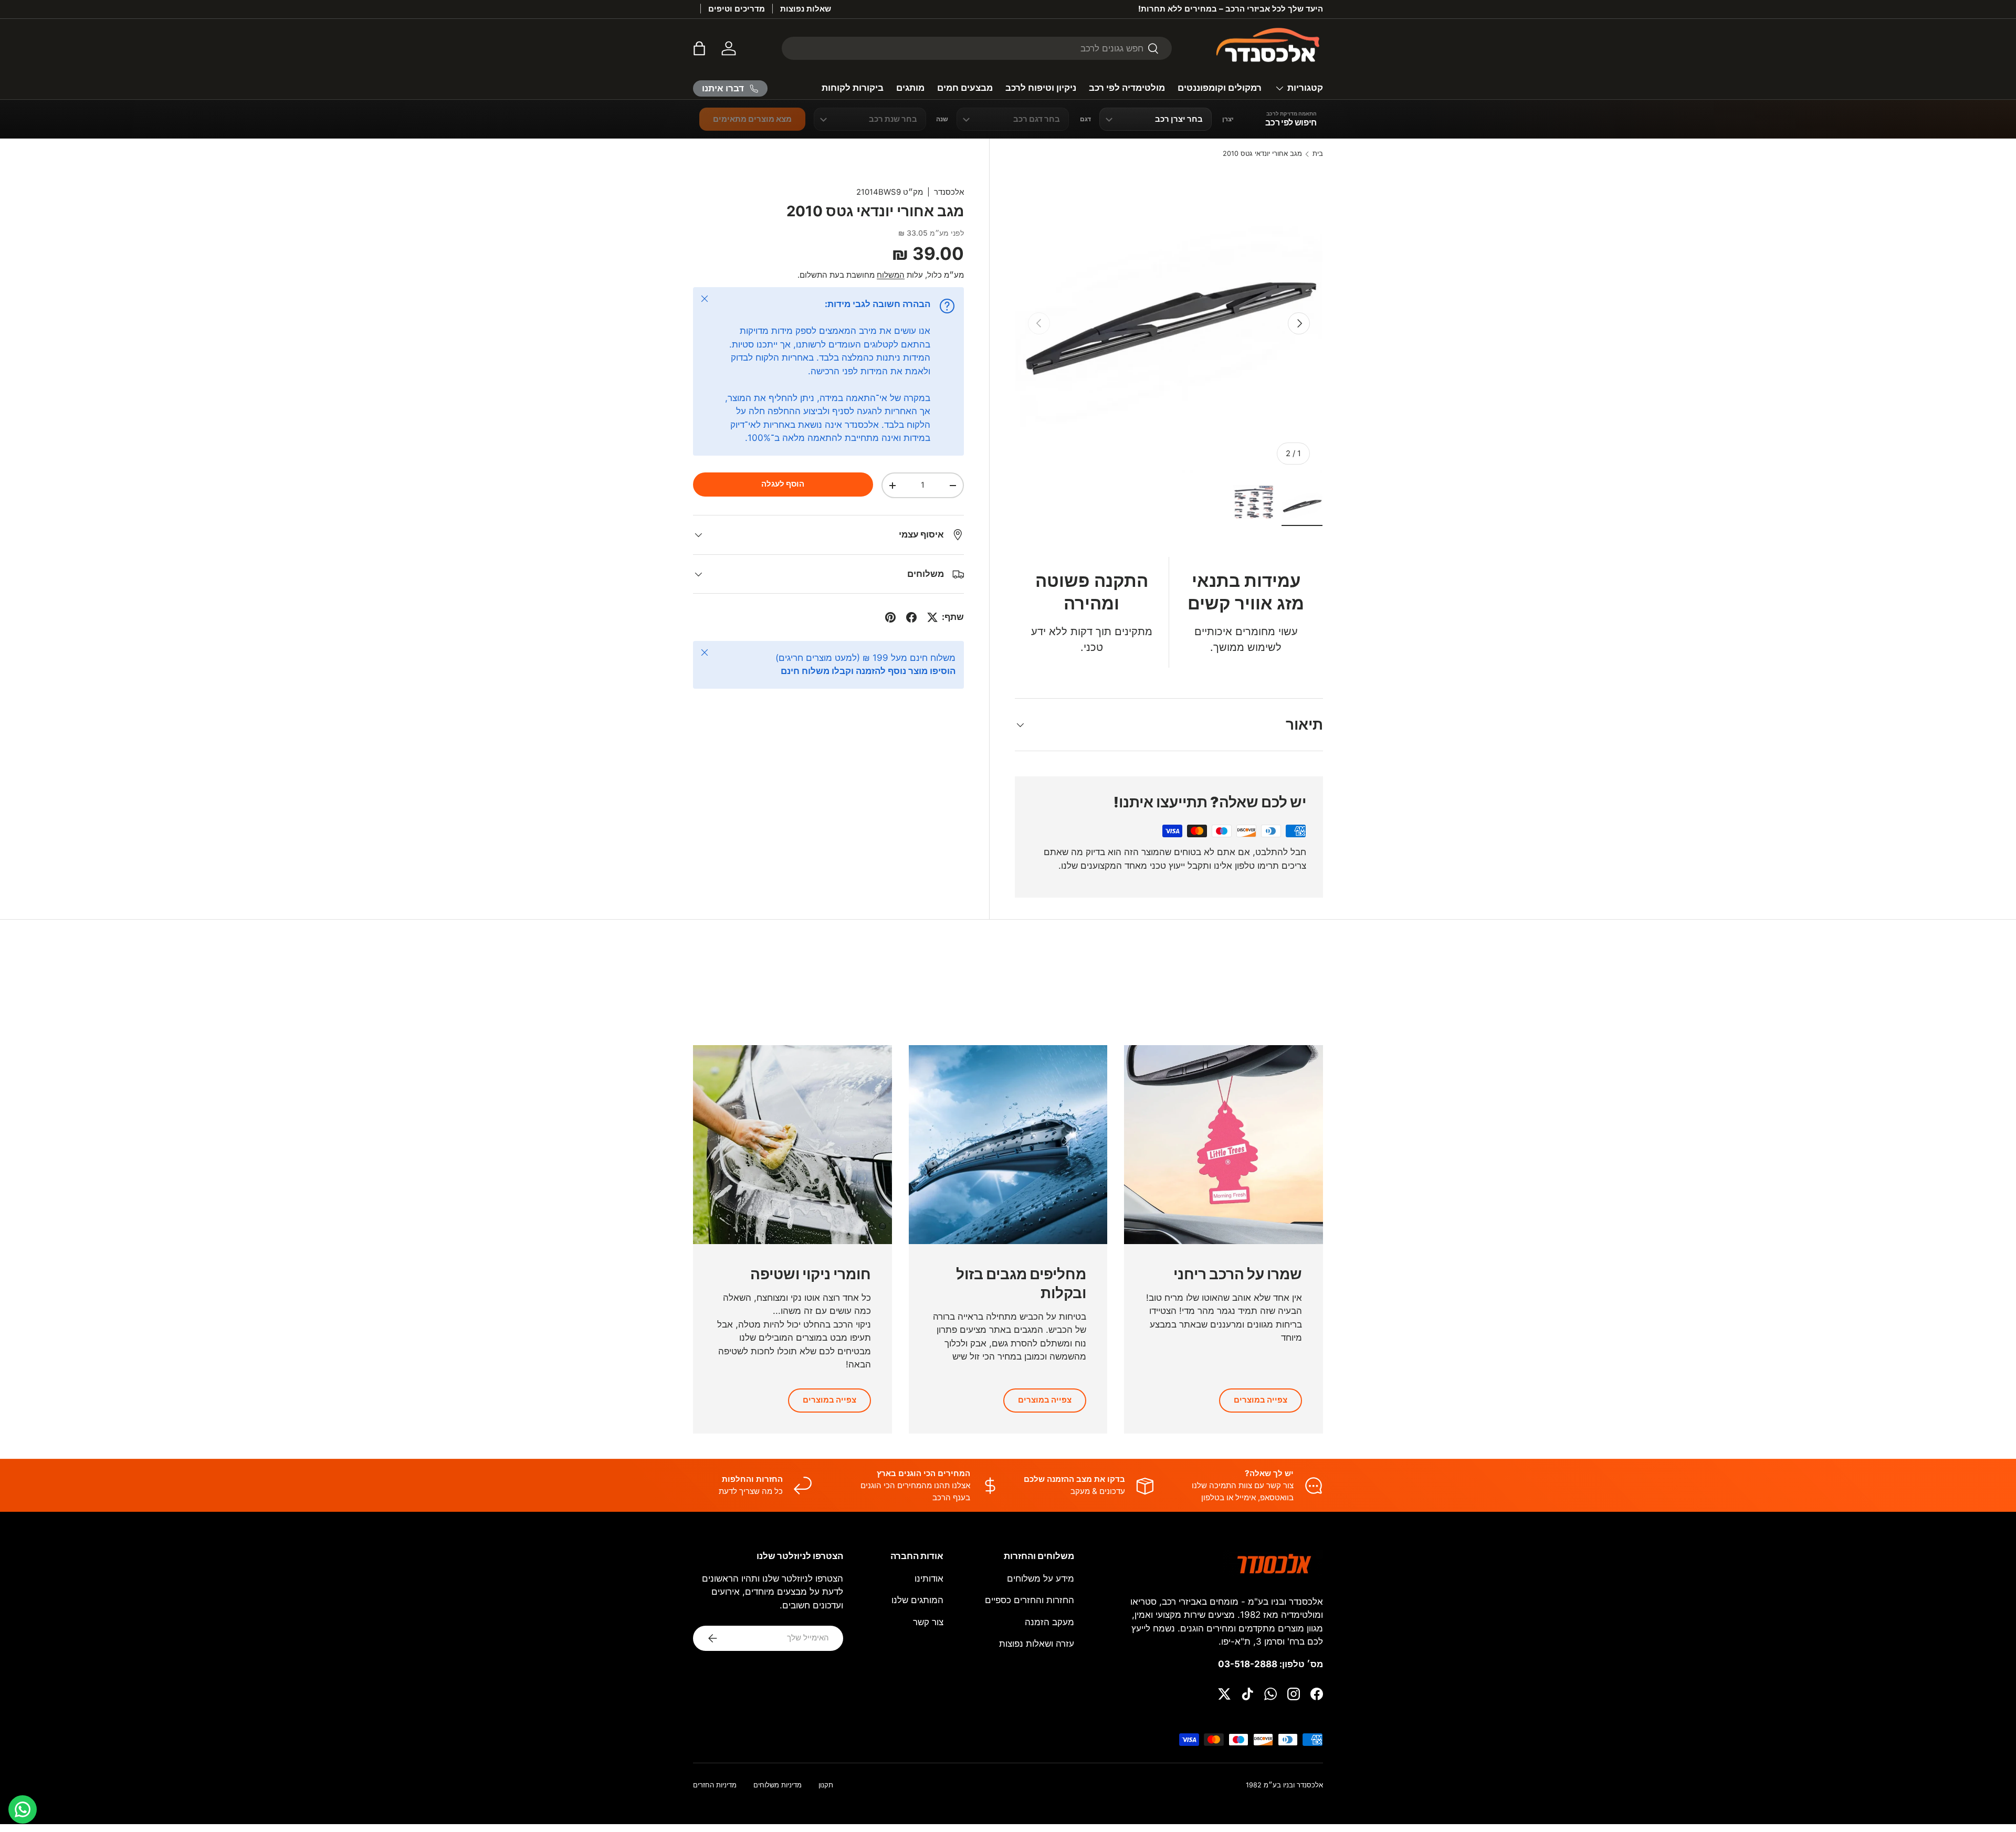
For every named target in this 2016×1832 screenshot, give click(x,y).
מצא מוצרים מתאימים (752, 119)
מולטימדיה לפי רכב (1127, 88)
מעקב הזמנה (1049, 1622)
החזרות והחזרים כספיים (1030, 1600)
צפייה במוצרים (1261, 1400)
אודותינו (929, 1578)
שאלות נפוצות (806, 9)
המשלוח (891, 275)
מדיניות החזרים (715, 1785)
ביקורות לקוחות (853, 88)
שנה (942, 119)
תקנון (826, 1785)
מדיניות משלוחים (778, 1785)
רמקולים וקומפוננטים (1220, 88)
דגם (1085, 119)
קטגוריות (1305, 88)
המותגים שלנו (917, 1600)
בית (1318, 154)
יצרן (1228, 119)
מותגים (910, 88)
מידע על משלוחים (1041, 1578)
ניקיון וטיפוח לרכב (1041, 88)
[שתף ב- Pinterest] (890, 617)
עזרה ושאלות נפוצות (1037, 1644)
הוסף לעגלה (783, 484)
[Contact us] (23, 1809)
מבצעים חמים (965, 88)
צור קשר (928, 1622)
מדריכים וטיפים (737, 9)
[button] (699, 48)
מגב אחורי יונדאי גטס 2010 (1262, 154)
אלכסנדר (949, 192)
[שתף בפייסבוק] (911, 617)
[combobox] (977, 48)
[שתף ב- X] (932, 617)
